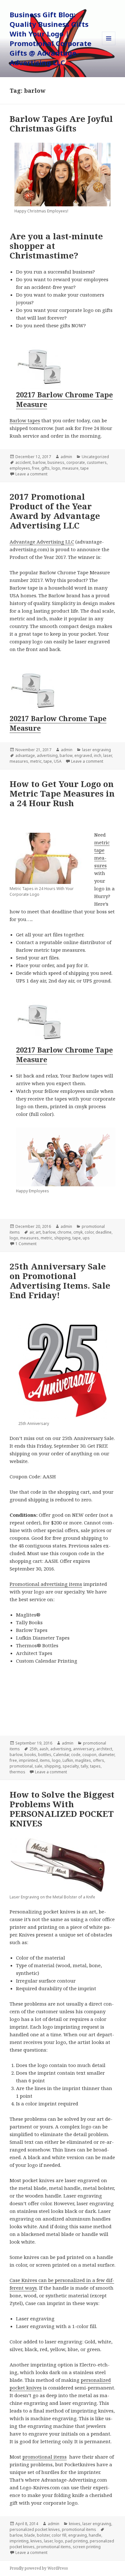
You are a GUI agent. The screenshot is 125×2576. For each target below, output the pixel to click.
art (38, 1232)
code (76, 1755)
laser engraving (96, 750)
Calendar (61, 1755)
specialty (71, 1766)
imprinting (19, 2541)
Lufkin (68, 1760)
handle (95, 2535)
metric (36, 761)
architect (104, 1749)
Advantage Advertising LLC (42, 542)
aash (44, 1749)
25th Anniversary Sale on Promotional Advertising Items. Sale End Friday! (60, 1281)
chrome (64, 1232)
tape (85, 468)
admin (66, 457)
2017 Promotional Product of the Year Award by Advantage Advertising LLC (55, 511)
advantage (25, 755)
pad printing (76, 2541)
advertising (47, 755)
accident (23, 462)
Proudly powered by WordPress (39, 2568)
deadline (104, 1232)
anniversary (84, 1749)
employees (20, 468)
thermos (17, 1772)
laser (108, 755)
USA (58, 761)
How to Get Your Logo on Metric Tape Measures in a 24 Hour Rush (62, 793)
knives (75, 2524)
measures (19, 761)
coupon (89, 1755)
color (89, 1232)
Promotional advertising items (46, 1584)
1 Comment (26, 1244)
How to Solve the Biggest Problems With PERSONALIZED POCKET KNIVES (62, 1809)
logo (56, 468)
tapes (95, 1766)
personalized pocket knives (35, 2529)
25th (33, 1749)
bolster (43, 2535)
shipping (62, 1238)
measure (70, 468)
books (30, 1755)
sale (38, 1766)
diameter (106, 1755)
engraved (83, 755)
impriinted (28, 1760)
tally (84, 1766)
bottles (45, 1755)
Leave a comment (31, 474)
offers (99, 1760)
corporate (76, 462)
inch (98, 755)
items (45, 1760)
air (32, 1232)
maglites (83, 1760)
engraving (78, 2535)
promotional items (45, 2457)
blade (30, 2535)
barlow (39, 462)
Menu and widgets (109, 45)
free (36, 468)
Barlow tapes (25, 420)
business (56, 462)
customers (97, 462)
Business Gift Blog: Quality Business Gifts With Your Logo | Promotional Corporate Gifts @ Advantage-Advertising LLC (50, 38)
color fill (59, 2535)
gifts (46, 468)
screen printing (87, 2547)
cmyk (78, 1232)
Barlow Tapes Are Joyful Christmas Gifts (61, 123)
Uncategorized (95, 457)
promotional (21, 1766)
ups (86, 1238)
